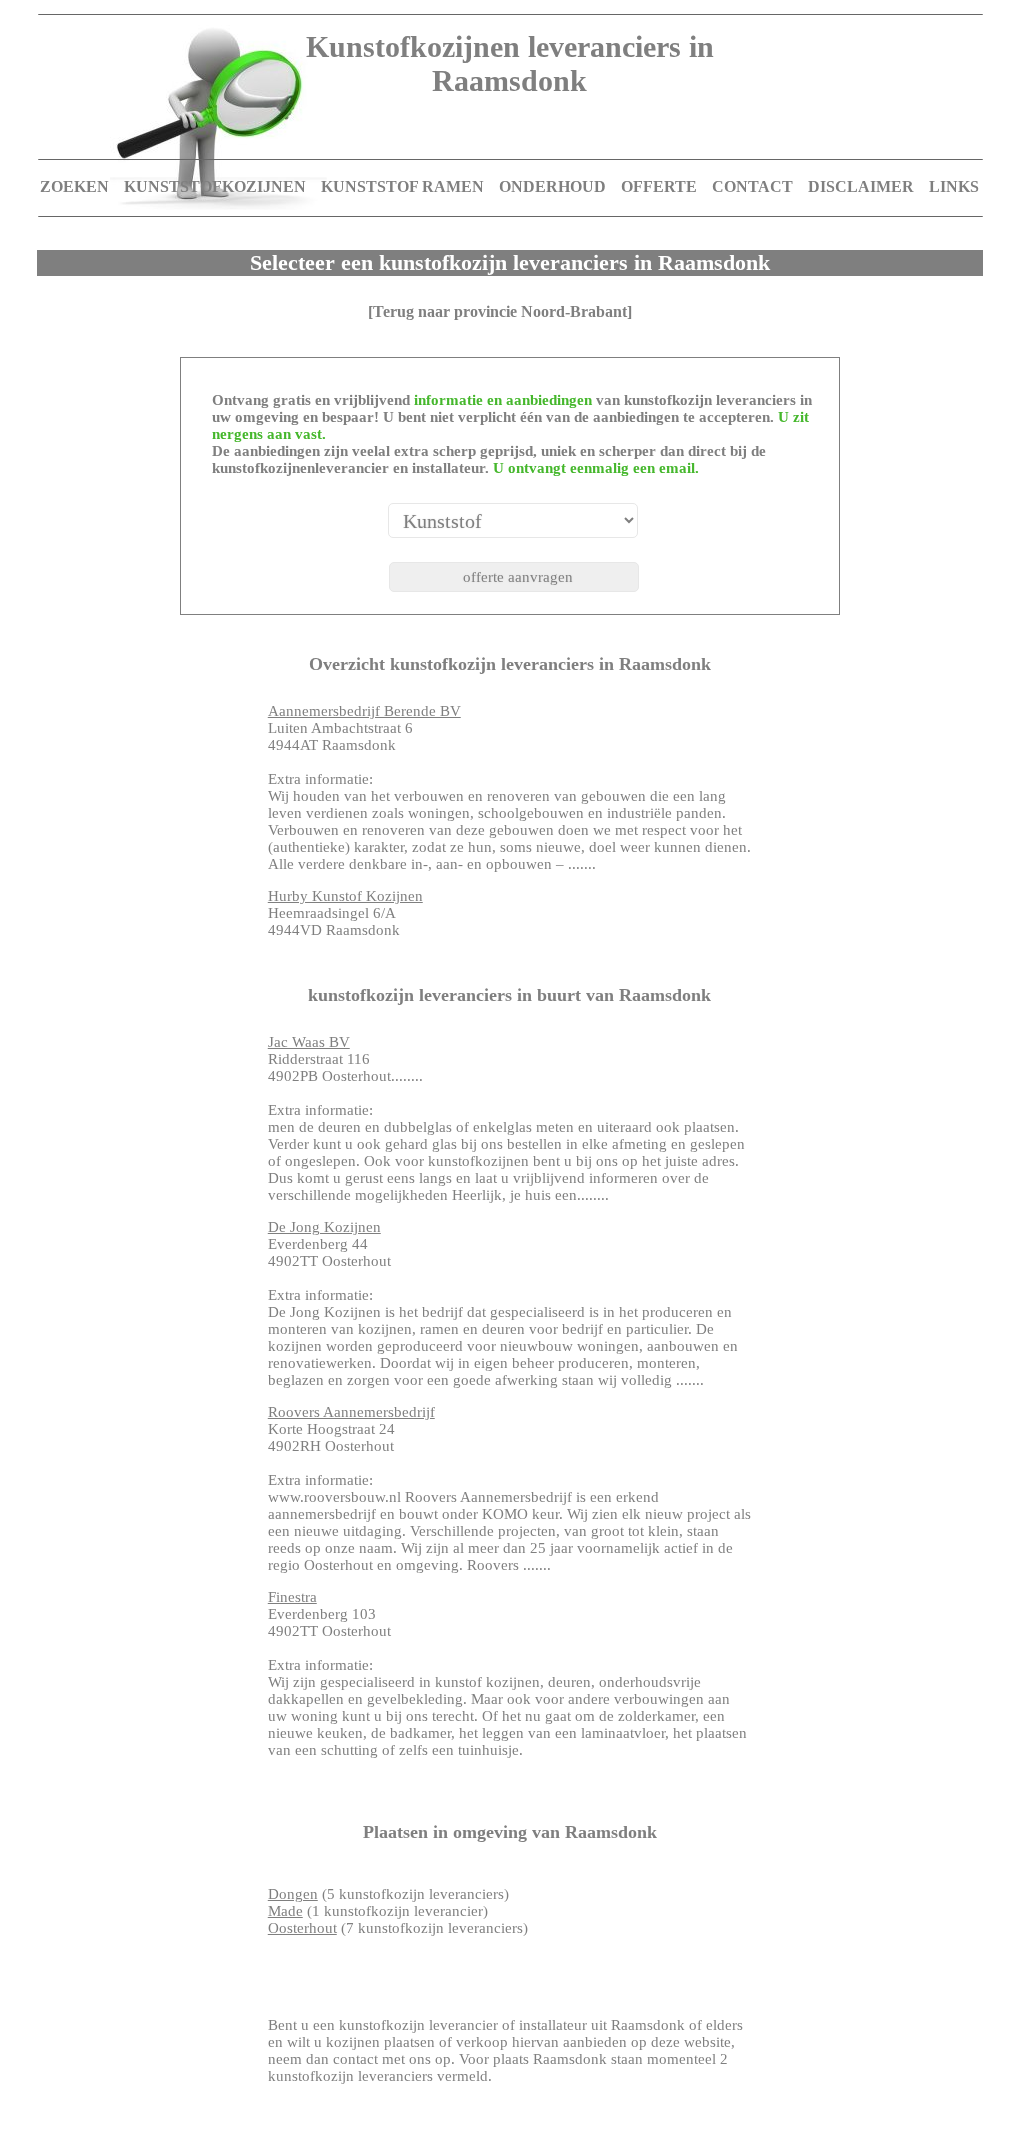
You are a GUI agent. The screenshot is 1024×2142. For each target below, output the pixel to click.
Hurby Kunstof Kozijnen (345, 896)
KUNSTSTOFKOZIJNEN (215, 186)
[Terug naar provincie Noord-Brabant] (500, 311)
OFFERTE (659, 186)
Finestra (292, 1597)
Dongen (293, 1894)
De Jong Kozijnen (324, 1227)
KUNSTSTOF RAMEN (402, 186)
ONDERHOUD (552, 186)
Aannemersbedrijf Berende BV (364, 711)
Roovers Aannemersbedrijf (351, 1412)
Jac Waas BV (309, 1042)
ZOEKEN (74, 186)
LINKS (954, 186)
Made (285, 1911)
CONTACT (752, 186)
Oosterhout (302, 1928)
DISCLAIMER (861, 186)
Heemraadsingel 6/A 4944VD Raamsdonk (345, 913)
